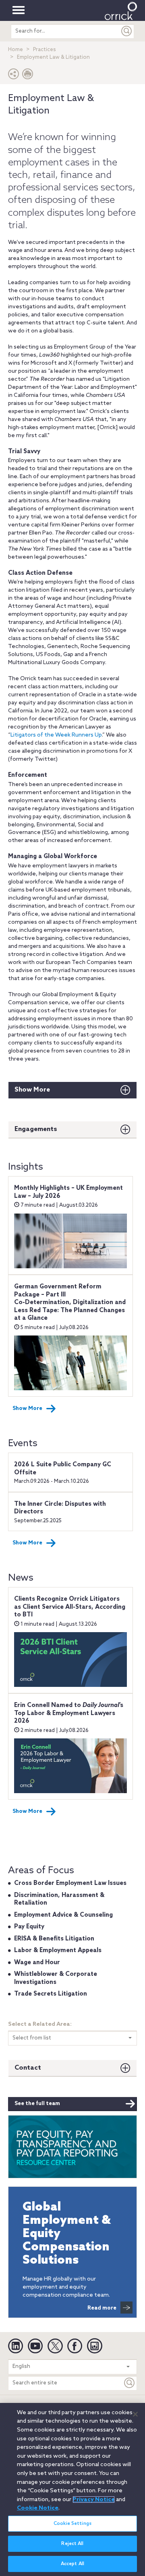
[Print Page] (28, 76)
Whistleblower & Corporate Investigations (56, 1978)
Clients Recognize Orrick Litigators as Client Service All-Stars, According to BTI (70, 1607)
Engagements (36, 1129)
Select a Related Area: (40, 2024)
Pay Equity (29, 1927)
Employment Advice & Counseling (63, 1915)
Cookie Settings (72, 2524)
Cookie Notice (38, 2508)
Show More (32, 1090)
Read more (102, 2308)
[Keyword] (130, 2383)
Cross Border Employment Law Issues (70, 1883)
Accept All (72, 2564)
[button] (14, 76)
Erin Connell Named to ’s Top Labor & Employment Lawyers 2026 (69, 1713)
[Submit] (127, 31)
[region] (72, 2489)
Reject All (72, 2544)
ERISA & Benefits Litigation (54, 1939)
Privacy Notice (94, 2500)
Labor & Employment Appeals (58, 1951)
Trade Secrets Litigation (51, 1994)
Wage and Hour (37, 1963)
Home (16, 50)
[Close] (135, 2414)
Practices (45, 50)
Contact (28, 2068)
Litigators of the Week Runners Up (56, 735)
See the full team (37, 2104)
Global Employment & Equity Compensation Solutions (67, 2234)
